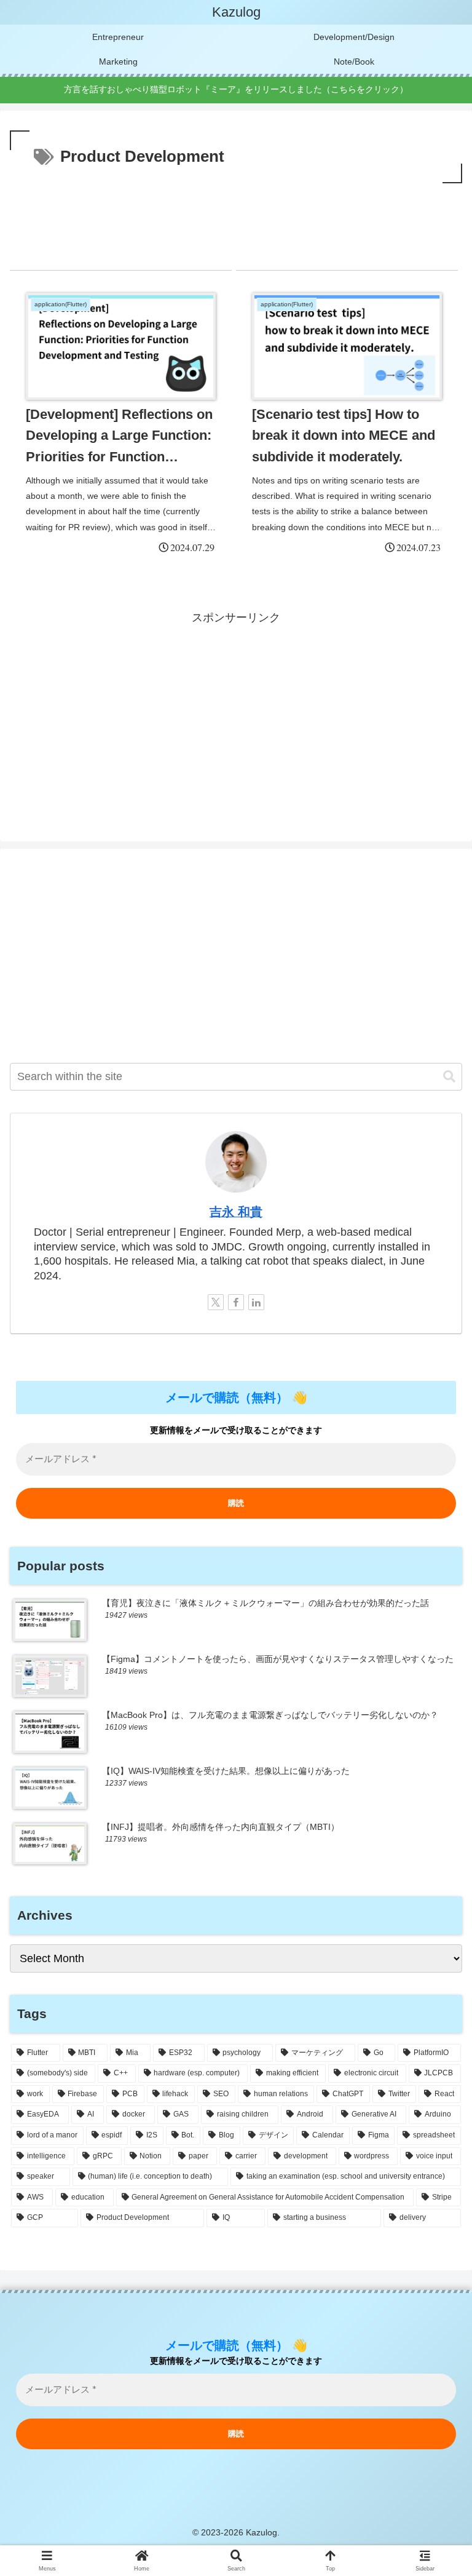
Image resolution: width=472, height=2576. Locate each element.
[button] (449, 1077)
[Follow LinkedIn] (256, 1302)
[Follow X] (216, 1302)
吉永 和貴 (236, 1212)
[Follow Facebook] (236, 1302)
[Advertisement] (236, 220)
